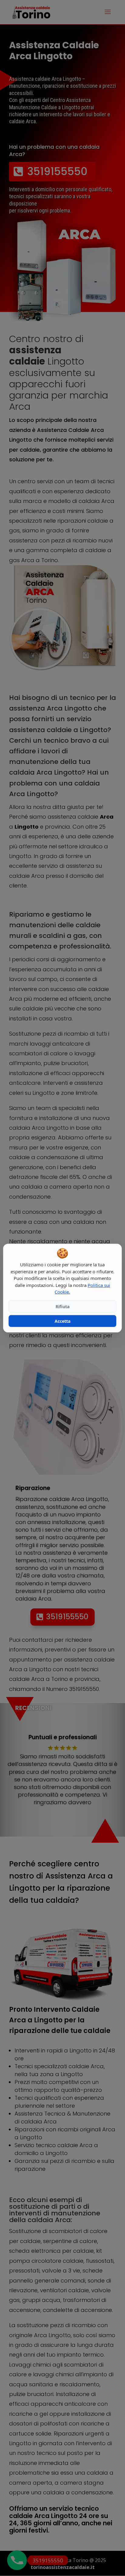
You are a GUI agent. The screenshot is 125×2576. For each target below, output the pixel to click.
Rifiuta (62, 1307)
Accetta (62, 1321)
